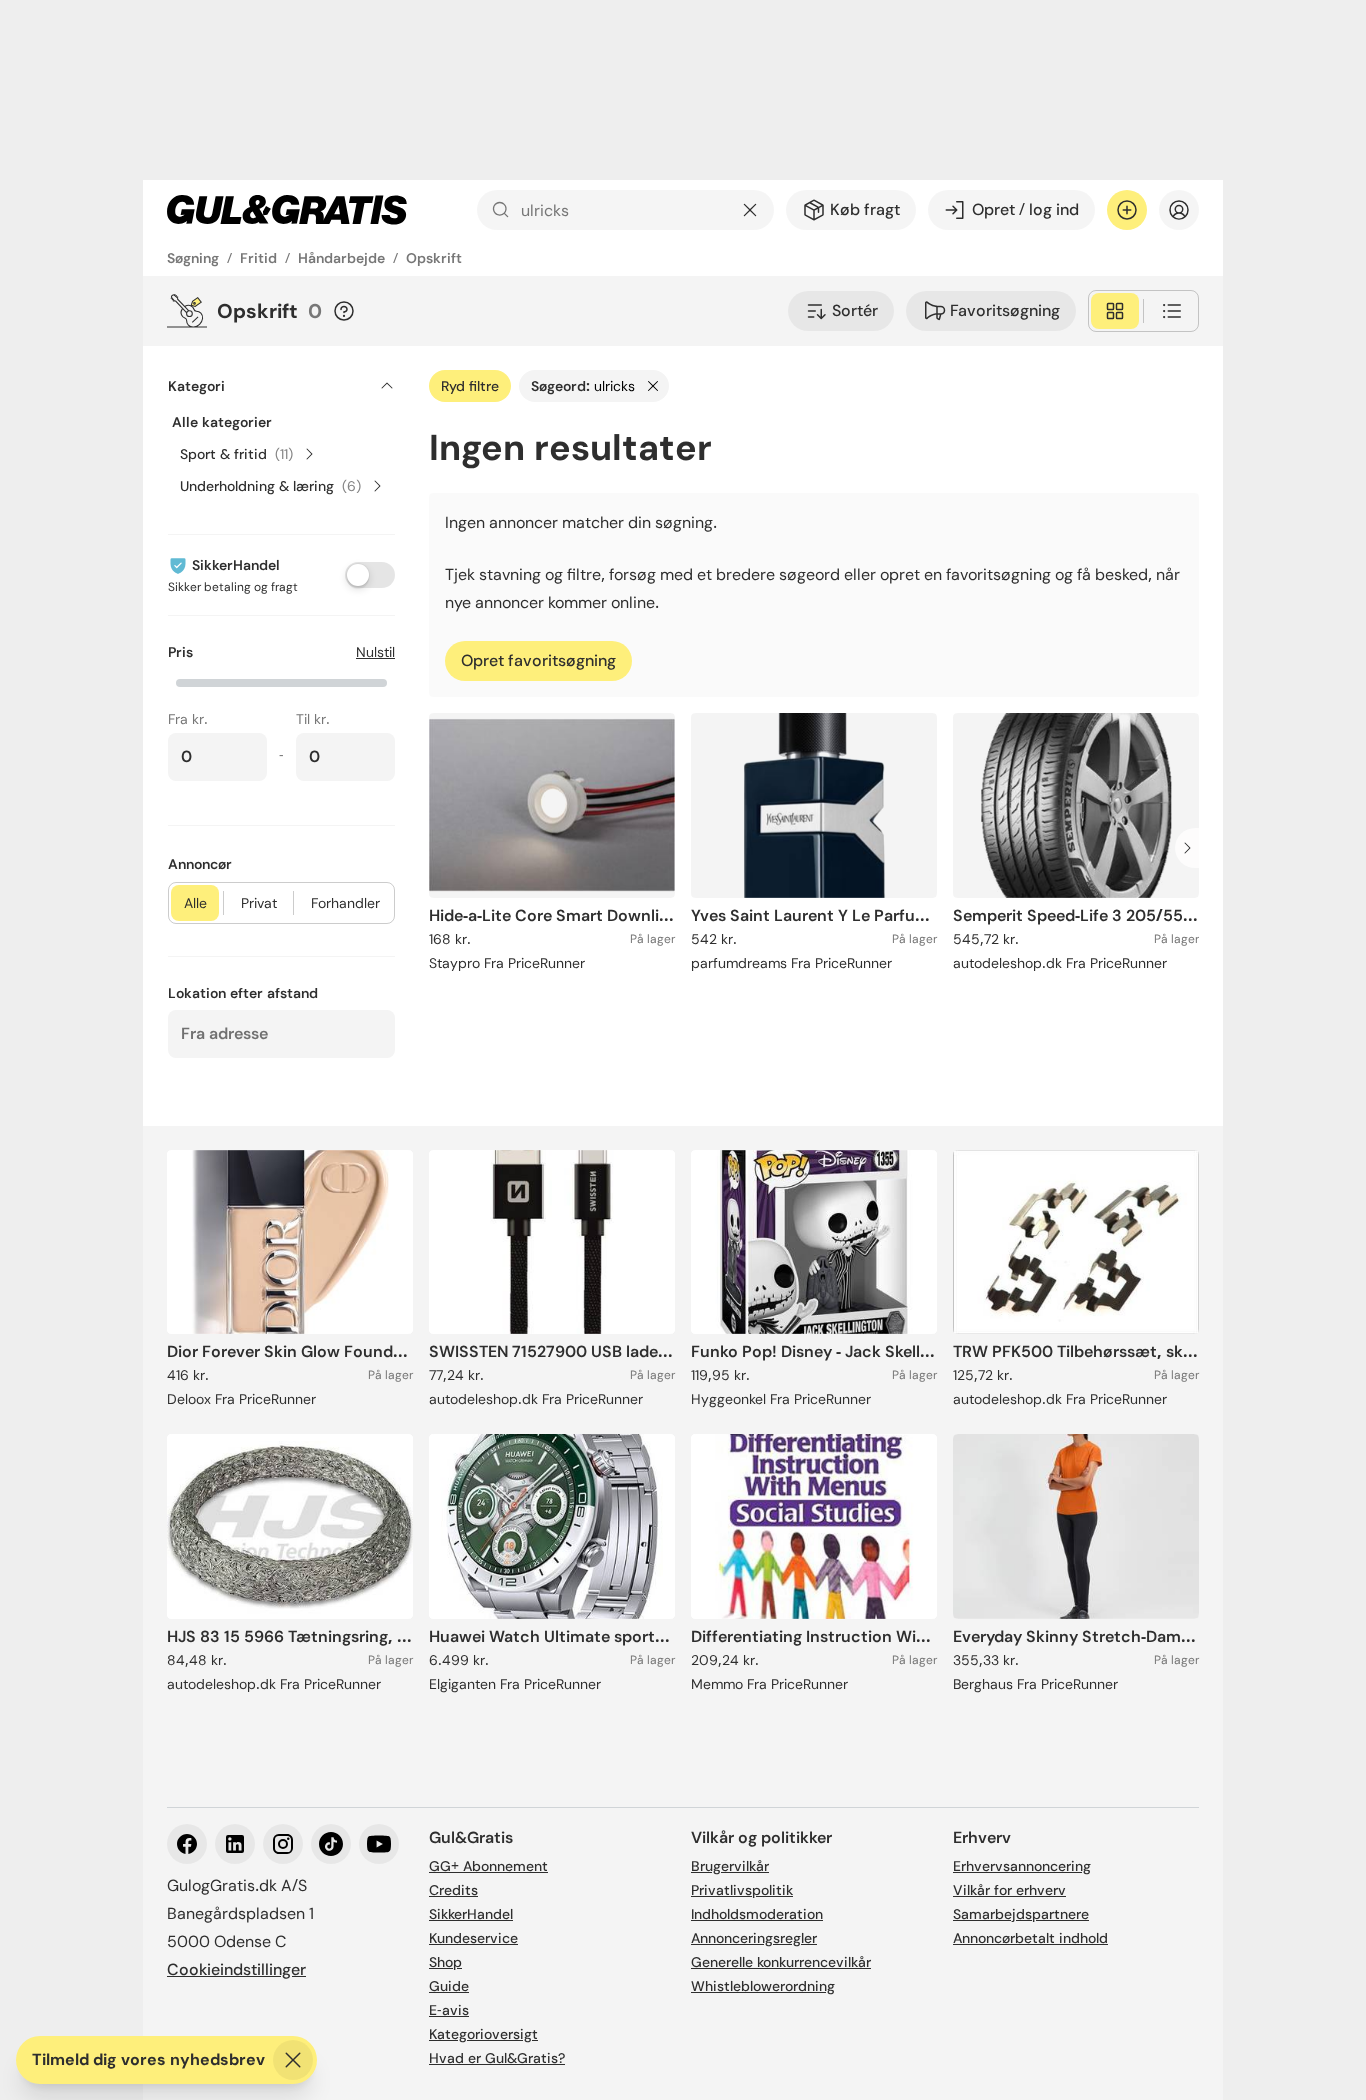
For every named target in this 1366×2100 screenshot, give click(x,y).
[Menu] (1179, 210)
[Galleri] (1115, 311)
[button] (281, 681)
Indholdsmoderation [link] (757, 1914)
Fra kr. (188, 719)
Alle (195, 903)
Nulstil (375, 652)
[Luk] (293, 2060)
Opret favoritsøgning (538, 660)
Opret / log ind (1025, 209)
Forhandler (345, 903)
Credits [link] (453, 1890)
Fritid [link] (258, 258)
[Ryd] (750, 210)
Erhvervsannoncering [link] (1022, 1866)
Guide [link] (449, 1986)
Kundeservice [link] (473, 1938)
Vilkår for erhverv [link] (1009, 1890)
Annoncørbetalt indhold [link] (1030, 1938)
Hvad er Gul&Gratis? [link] (497, 2058)
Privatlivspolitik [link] (742, 1890)
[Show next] (1193, 848)
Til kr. (313, 719)
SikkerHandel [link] (471, 1914)
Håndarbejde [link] (341, 258)
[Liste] (1172, 311)
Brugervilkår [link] (730, 1866)
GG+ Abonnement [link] (488, 1866)
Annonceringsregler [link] (754, 1938)
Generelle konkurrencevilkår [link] (781, 1962)
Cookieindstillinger (236, 1969)
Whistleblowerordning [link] (763, 1986)
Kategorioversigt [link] (483, 2034)
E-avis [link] (449, 2010)
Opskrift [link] (434, 258)
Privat (259, 903)
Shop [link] (445, 1962)
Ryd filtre (470, 386)
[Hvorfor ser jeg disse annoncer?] (344, 311)
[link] (287, 210)
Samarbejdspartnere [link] (1021, 1914)
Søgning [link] (193, 258)
